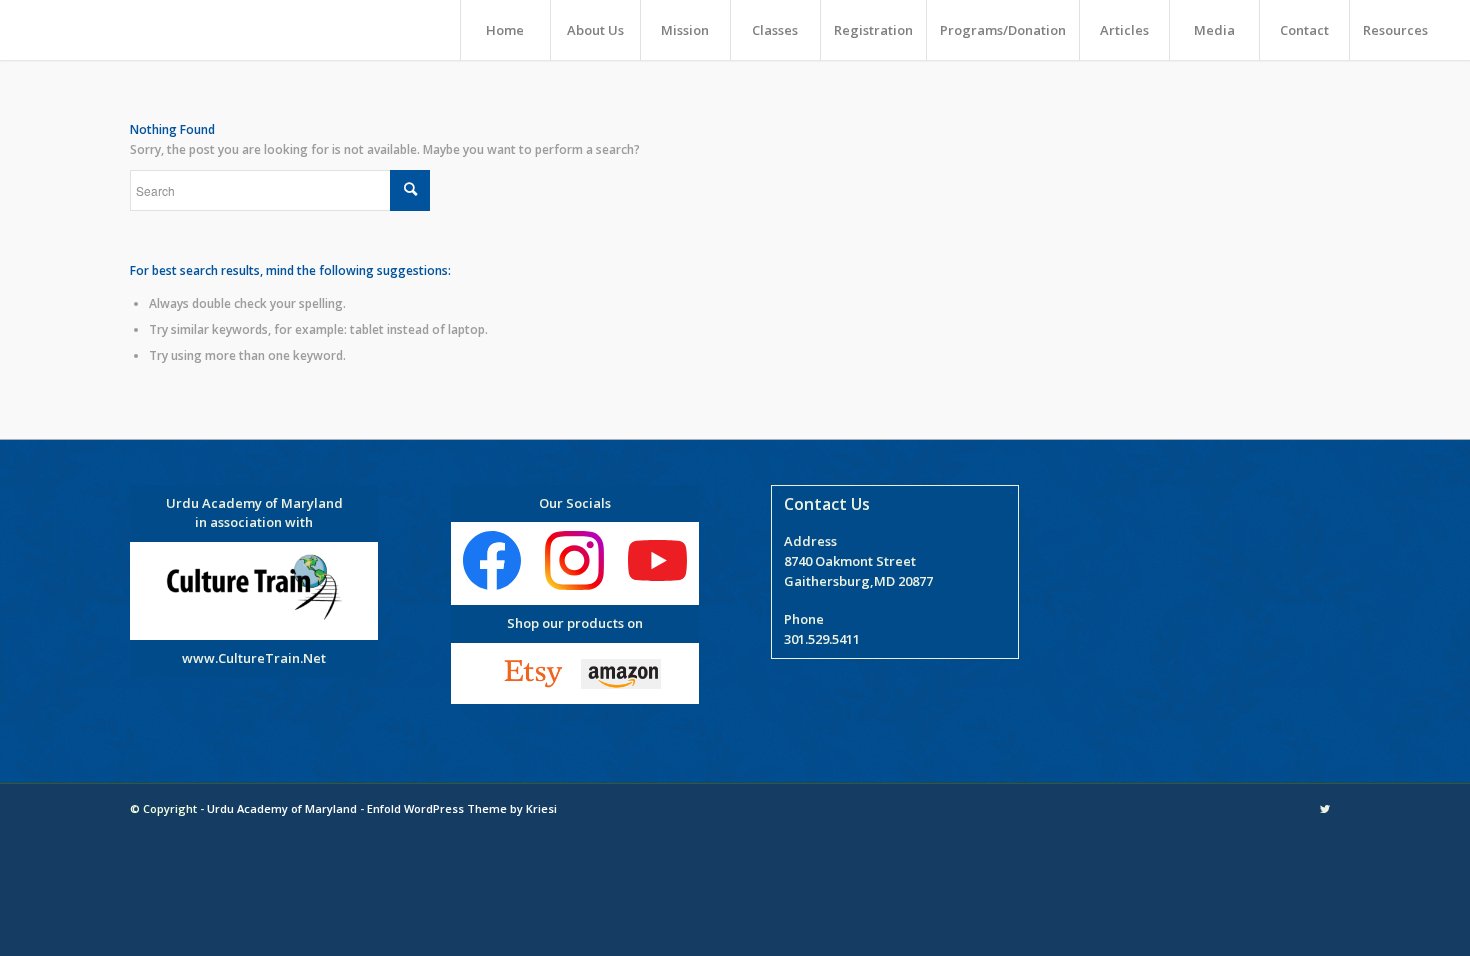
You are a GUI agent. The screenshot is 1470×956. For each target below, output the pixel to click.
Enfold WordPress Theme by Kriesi (462, 808)
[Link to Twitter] (1325, 809)
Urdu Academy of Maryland (282, 808)
